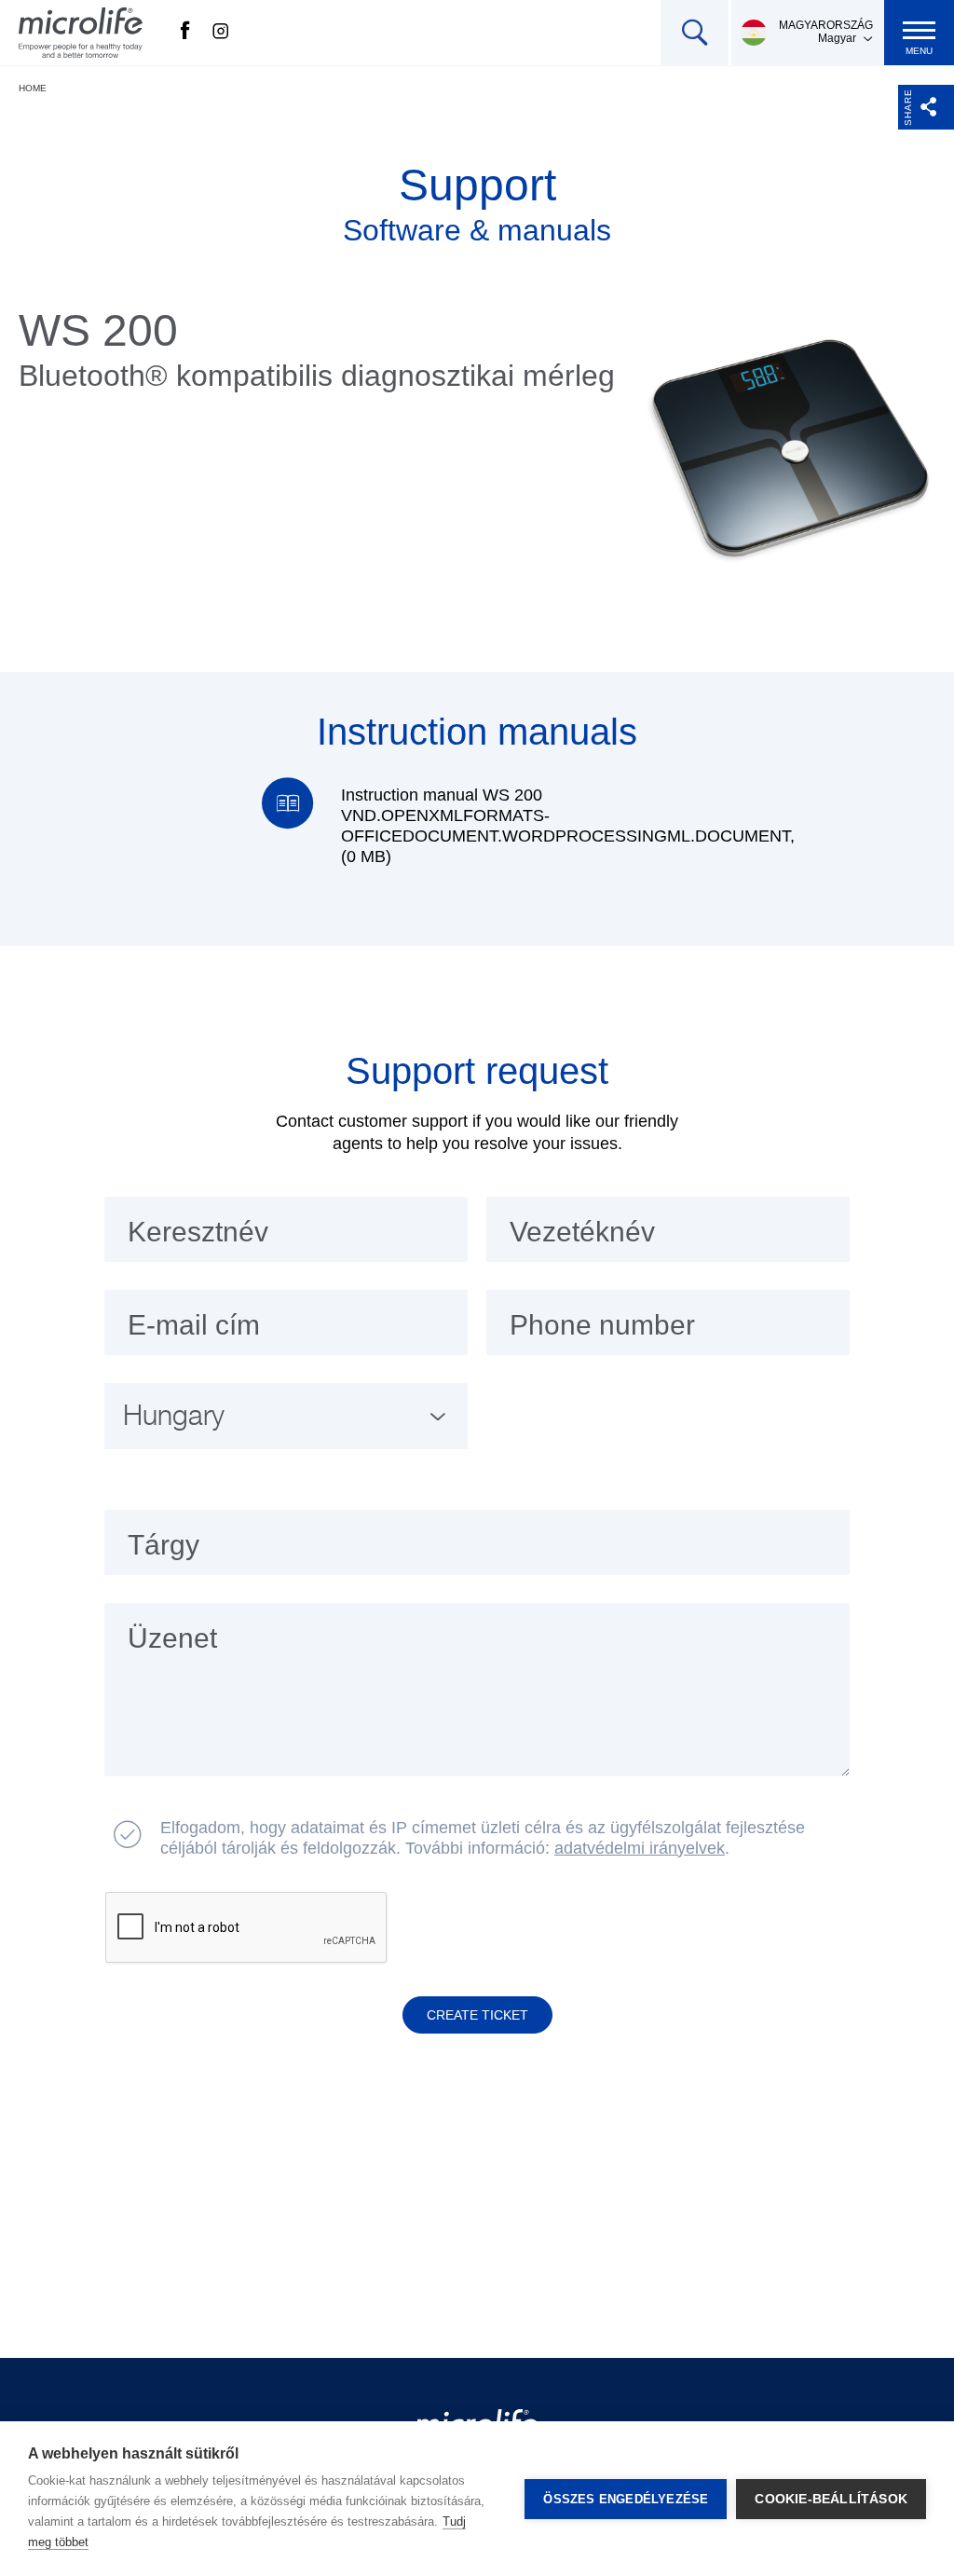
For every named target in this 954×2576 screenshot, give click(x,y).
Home (33, 88)
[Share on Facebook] (185, 33)
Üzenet (172, 1638)
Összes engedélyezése (626, 2499)
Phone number (602, 1325)
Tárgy (164, 1545)
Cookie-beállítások (831, 2499)
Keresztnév (198, 1232)
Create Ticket (477, 2015)
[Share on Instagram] (221, 33)
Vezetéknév (582, 1232)
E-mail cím (194, 1325)
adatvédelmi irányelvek (640, 1848)
